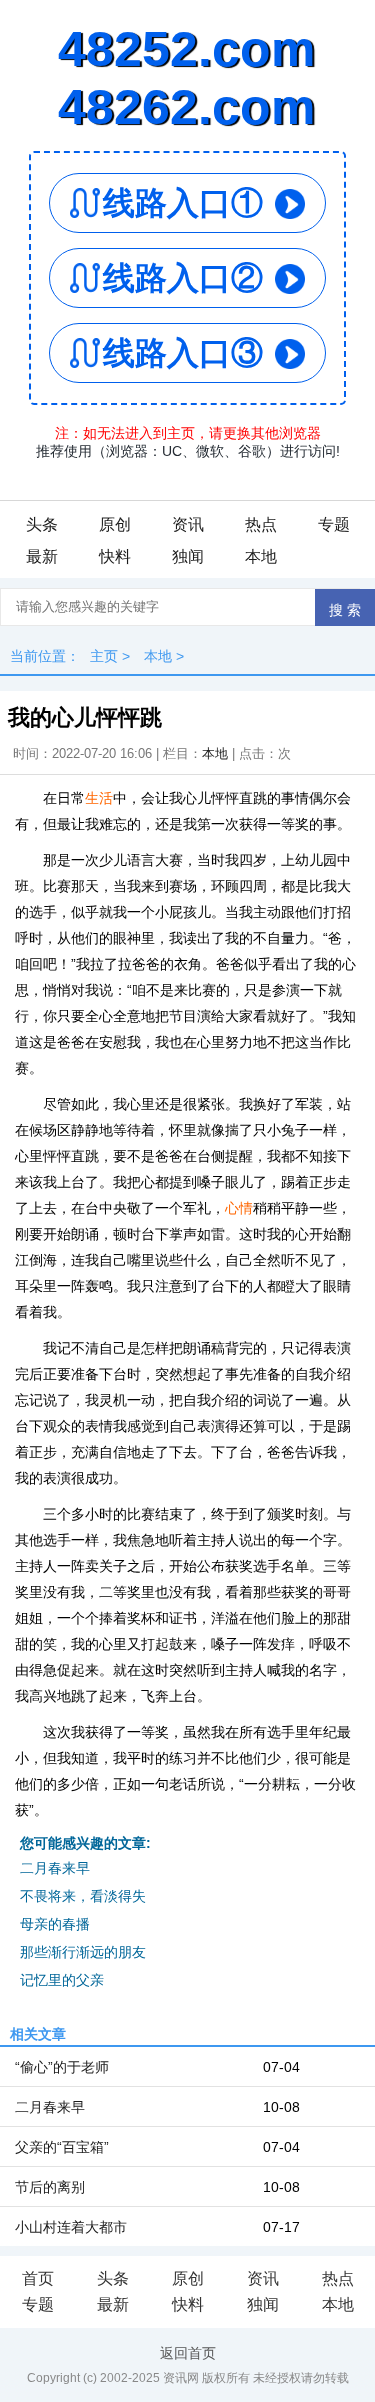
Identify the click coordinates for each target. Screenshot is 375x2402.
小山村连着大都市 (71, 2227)
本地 (261, 556)
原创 (115, 524)
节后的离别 (50, 2187)
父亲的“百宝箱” (62, 2147)
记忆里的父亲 (62, 1980)
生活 (99, 798)
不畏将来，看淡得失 (83, 1896)
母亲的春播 (55, 1924)
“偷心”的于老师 (62, 2067)
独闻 (188, 556)
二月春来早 (55, 1868)
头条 (42, 524)
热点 (261, 524)
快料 (115, 556)
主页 (104, 656)
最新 (42, 556)
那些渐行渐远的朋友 (83, 1952)
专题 (334, 524)
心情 (239, 1208)
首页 (38, 2278)
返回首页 (188, 2353)
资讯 (188, 524)
